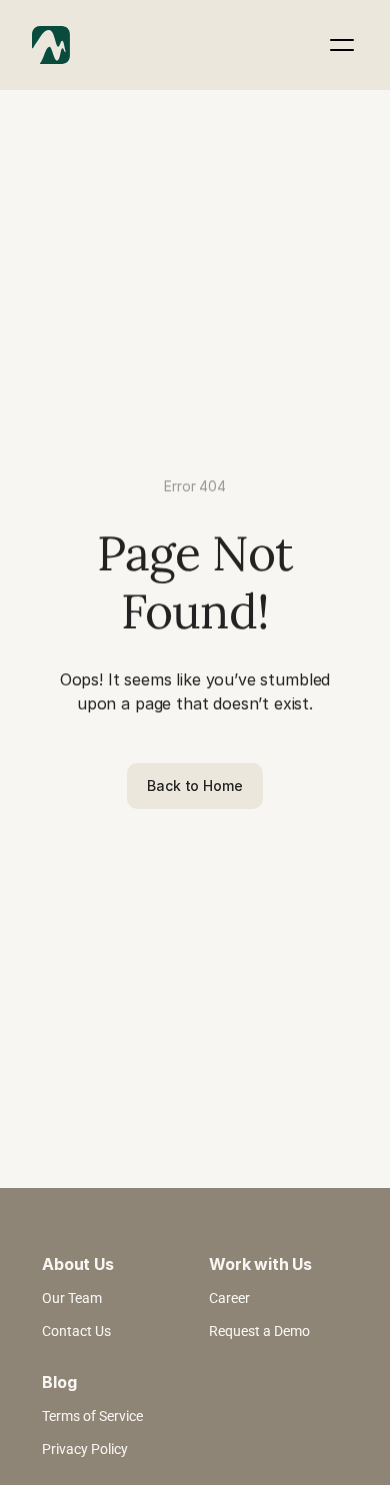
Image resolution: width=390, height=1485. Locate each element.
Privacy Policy (85, 1449)
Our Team (72, 1298)
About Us (78, 1264)
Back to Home (194, 785)
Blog (59, 1382)
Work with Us (260, 1264)
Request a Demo (259, 1331)
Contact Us (76, 1331)
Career (229, 1298)
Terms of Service (92, 1416)
